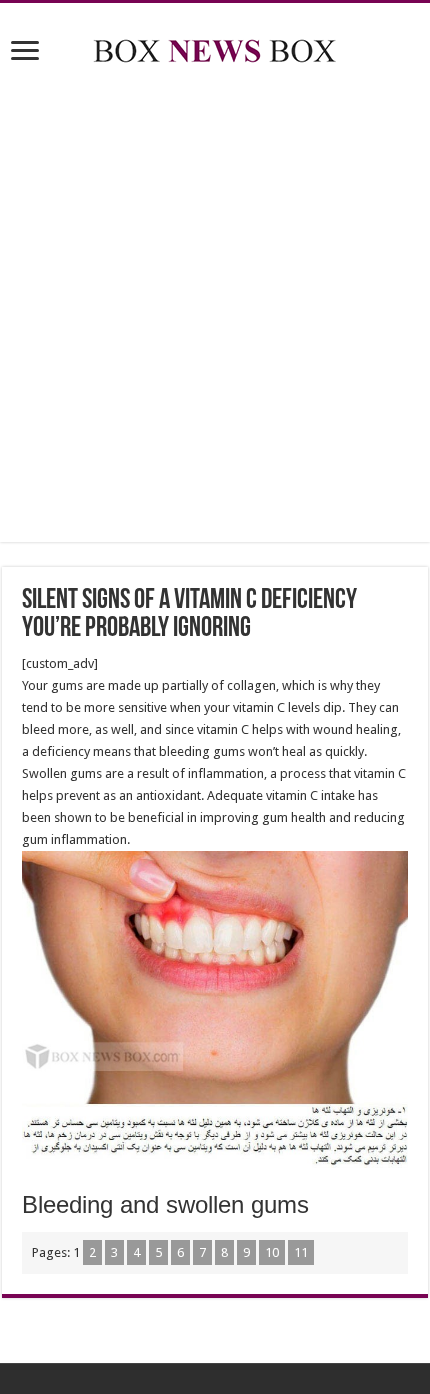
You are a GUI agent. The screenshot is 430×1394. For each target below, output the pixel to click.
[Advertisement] (215, 307)
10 (272, 1252)
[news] (215, 47)
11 (301, 1252)
